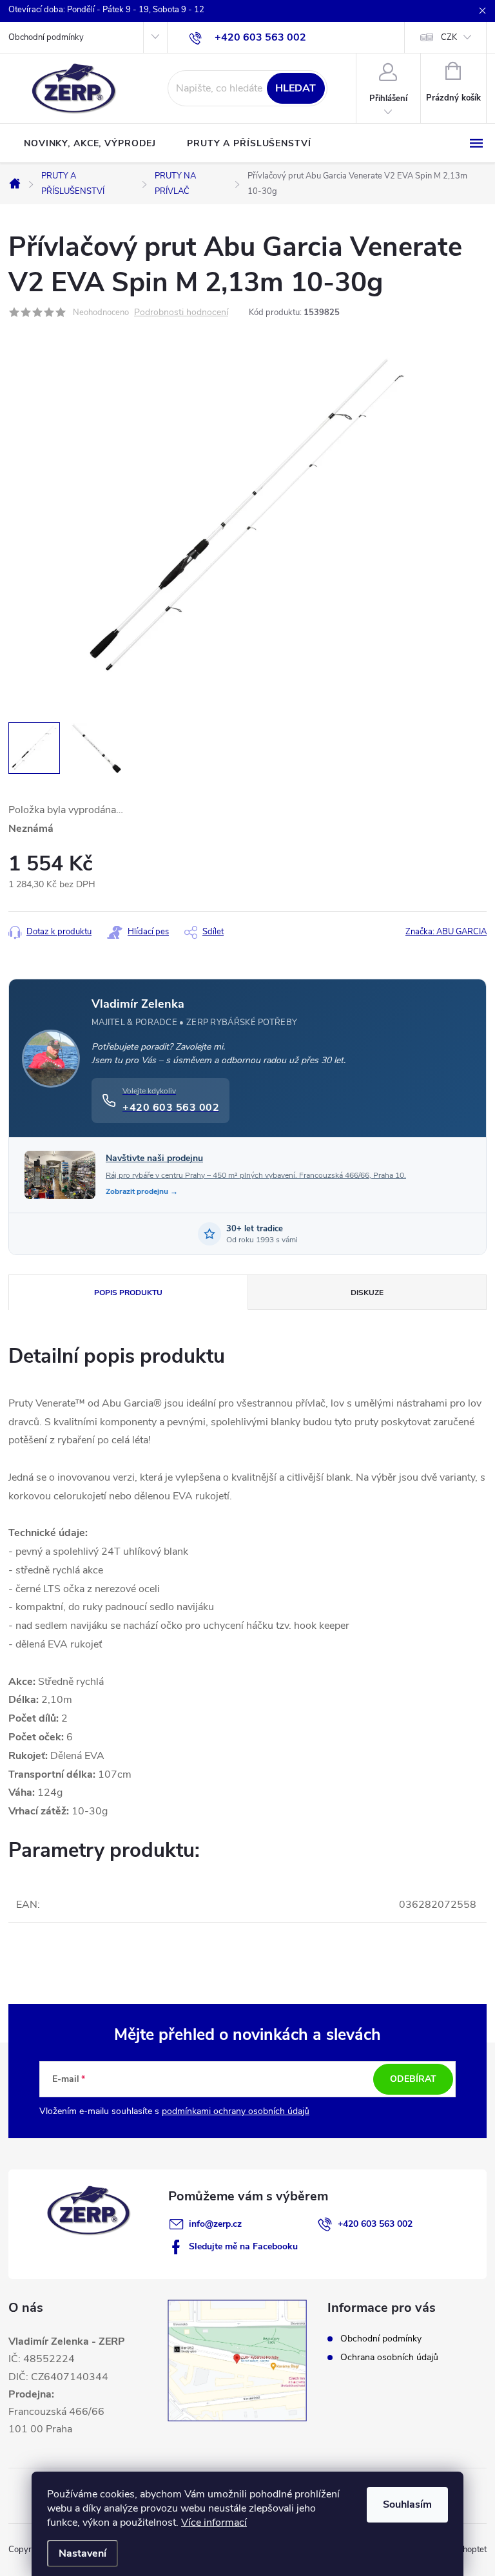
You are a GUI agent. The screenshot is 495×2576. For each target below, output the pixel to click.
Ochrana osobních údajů (389, 2357)
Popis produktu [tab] (128, 1293)
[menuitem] (90, 144)
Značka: (446, 932)
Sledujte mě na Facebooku (243, 2246)
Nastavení (82, 2553)
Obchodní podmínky (46, 37)
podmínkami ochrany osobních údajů (236, 2111)
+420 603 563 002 (375, 2224)
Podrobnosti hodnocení (181, 313)
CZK (449, 37)
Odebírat (413, 2079)
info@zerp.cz (215, 2224)
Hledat (296, 88)
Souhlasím (407, 2504)
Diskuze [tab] (367, 1293)
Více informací (214, 2523)
